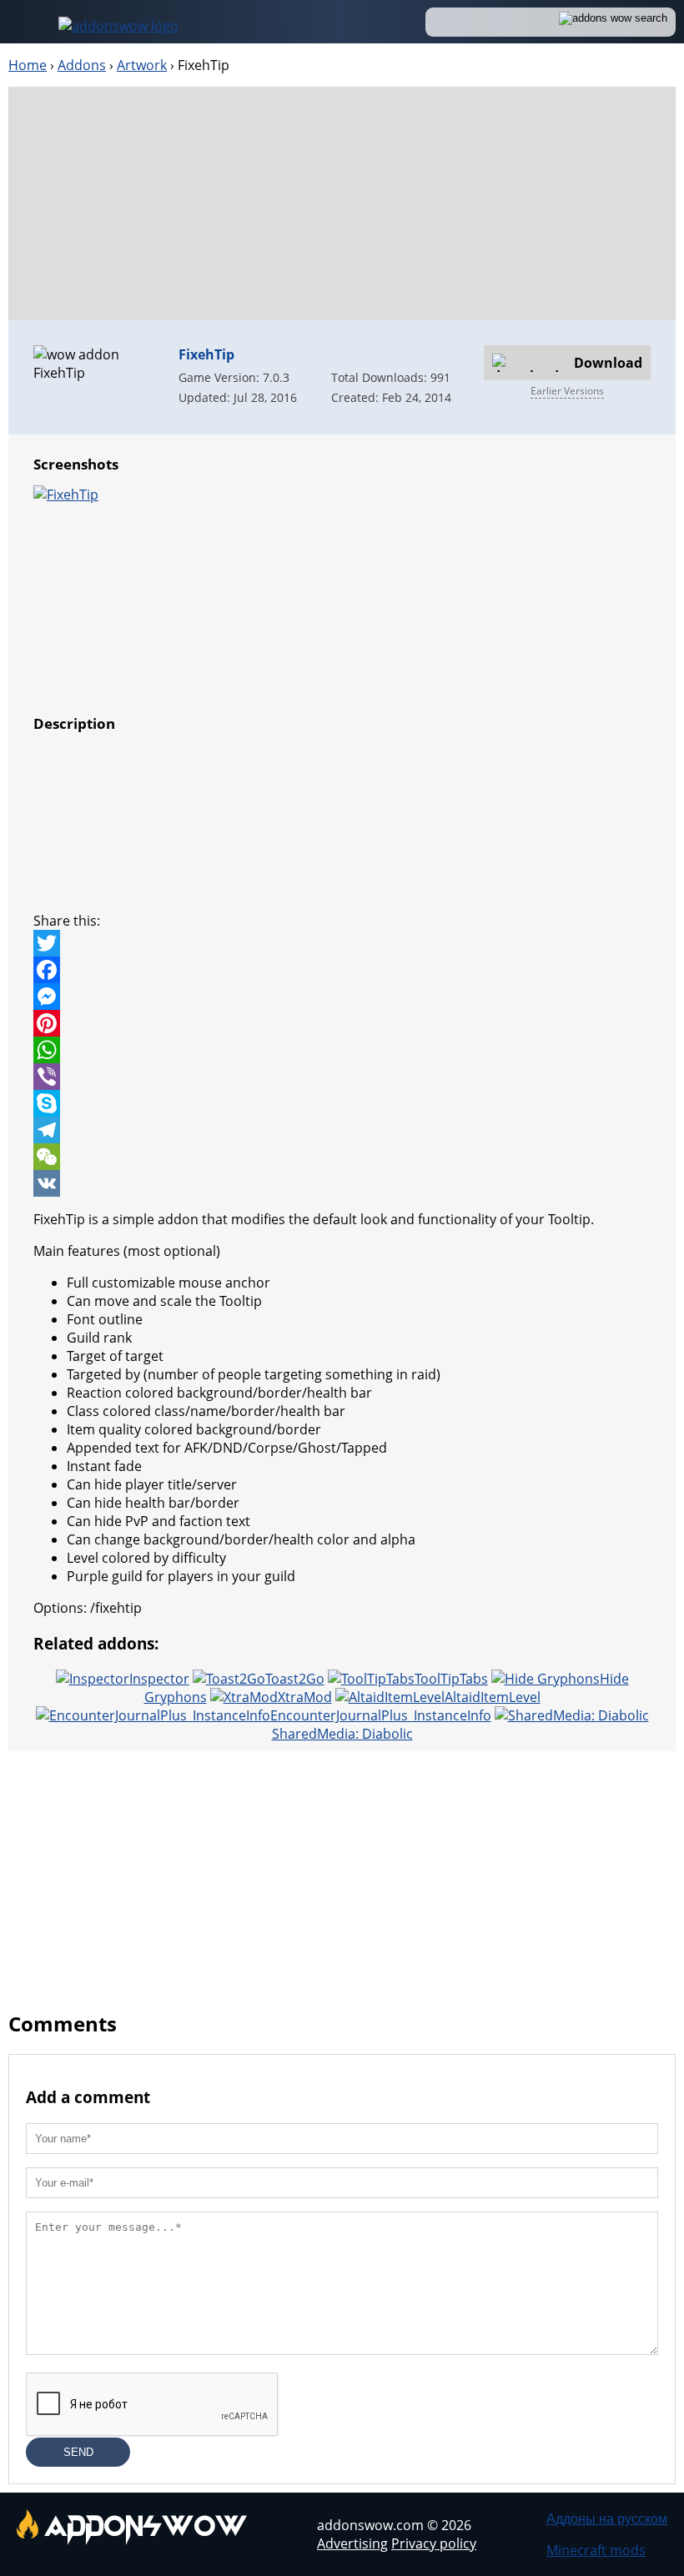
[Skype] (342, 1103)
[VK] (342, 1183)
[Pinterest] (342, 1023)
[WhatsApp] (342, 1050)
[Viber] (342, 1077)
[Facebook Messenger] (342, 997)
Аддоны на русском (607, 2518)
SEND (78, 2452)
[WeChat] (342, 1157)
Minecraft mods (596, 2550)
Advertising (352, 2543)
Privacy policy (434, 2543)
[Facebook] (342, 970)
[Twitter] (342, 943)
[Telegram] (342, 1130)
